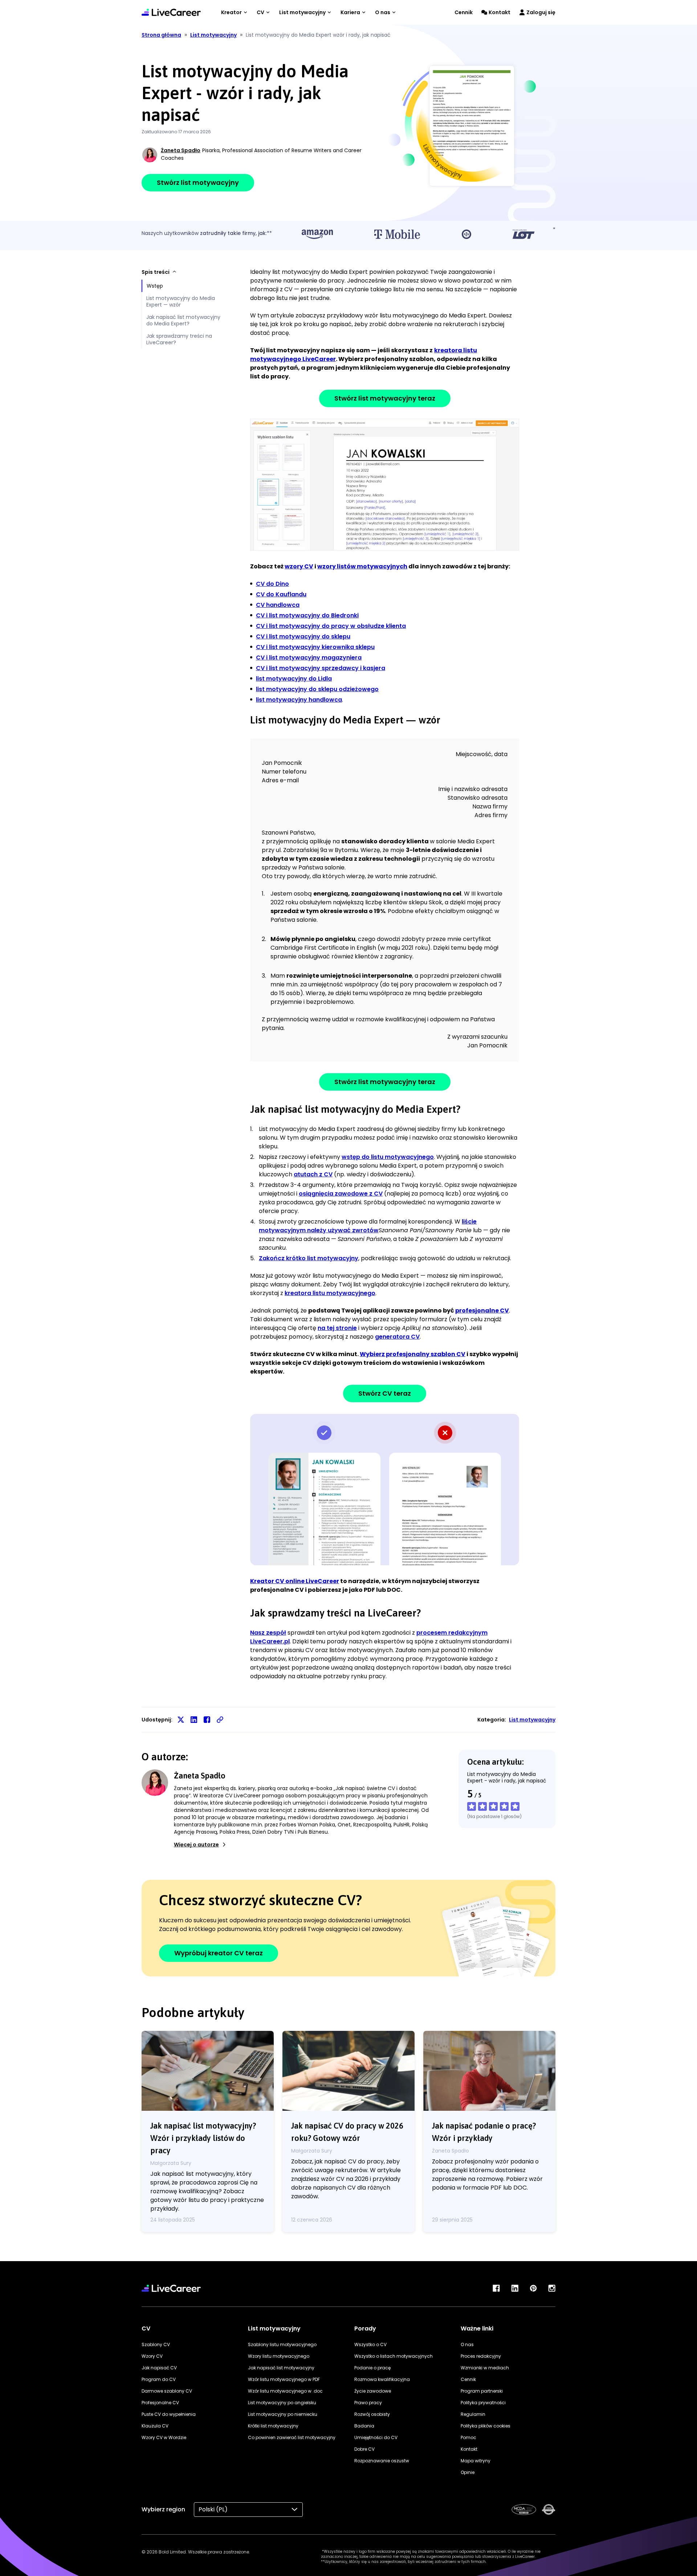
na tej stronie (337, 1328)
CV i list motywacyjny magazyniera (309, 658)
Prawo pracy (368, 2403)
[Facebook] (496, 2288)
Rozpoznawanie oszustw (382, 2461)
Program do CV (159, 2379)
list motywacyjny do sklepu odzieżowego (317, 689)
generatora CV (397, 1337)
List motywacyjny (302, 12)
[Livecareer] (171, 2288)
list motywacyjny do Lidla (294, 679)
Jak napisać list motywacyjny (281, 2368)
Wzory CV (152, 2356)
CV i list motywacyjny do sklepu (303, 636)
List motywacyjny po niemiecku (283, 2414)
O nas (383, 12)
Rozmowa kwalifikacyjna (382, 2379)
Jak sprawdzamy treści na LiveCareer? (179, 339)
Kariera (350, 12)
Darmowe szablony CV (167, 2391)
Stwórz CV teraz (385, 1393)
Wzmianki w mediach (485, 2368)
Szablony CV (156, 2344)
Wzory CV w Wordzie (164, 2437)
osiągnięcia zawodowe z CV (341, 1194)
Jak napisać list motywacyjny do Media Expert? (183, 320)
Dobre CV (364, 2449)
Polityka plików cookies (486, 2426)
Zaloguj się (541, 12)
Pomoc (468, 2437)
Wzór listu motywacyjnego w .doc (285, 2391)
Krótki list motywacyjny (273, 2426)
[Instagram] (552, 2288)
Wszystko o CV (370, 2344)
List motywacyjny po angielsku (282, 2403)
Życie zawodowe (373, 2391)
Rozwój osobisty (372, 2414)
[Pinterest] (533, 2288)
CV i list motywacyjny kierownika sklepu (315, 647)
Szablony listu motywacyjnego (282, 2344)
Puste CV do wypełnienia (169, 2414)
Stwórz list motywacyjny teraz (385, 398)
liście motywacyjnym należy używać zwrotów (368, 1226)
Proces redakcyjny (481, 2356)
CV (260, 12)
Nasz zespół (268, 1633)
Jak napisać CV (159, 2368)
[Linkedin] (515, 2288)
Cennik (464, 12)
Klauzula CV (155, 2426)
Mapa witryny (476, 2461)
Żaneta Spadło (181, 150)
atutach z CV (313, 1174)
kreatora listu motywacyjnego (330, 1293)
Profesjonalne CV (160, 2403)
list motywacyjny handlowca (299, 700)
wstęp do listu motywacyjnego (388, 1157)
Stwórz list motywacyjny (198, 182)
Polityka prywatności (483, 2403)
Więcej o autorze (196, 1845)
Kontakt (500, 12)
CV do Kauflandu (281, 594)
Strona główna (161, 35)
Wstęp (155, 286)
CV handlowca (278, 605)
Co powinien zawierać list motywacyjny (292, 2437)
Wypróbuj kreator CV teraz (219, 1953)
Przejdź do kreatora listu (385, 484)
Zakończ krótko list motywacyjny (309, 1258)
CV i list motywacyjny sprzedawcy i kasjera (321, 668)
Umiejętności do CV (376, 2437)
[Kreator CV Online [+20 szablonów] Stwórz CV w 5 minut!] (171, 12)
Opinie (468, 2472)
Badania (364, 2426)
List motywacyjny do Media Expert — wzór (181, 301)
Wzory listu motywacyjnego (279, 2356)
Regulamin (473, 2414)
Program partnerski (482, 2391)
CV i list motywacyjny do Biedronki (307, 615)
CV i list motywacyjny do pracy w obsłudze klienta (331, 626)
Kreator (231, 12)
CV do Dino (272, 584)
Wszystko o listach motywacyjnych (394, 2356)
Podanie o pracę (372, 2368)
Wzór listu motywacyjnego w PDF (284, 2379)
